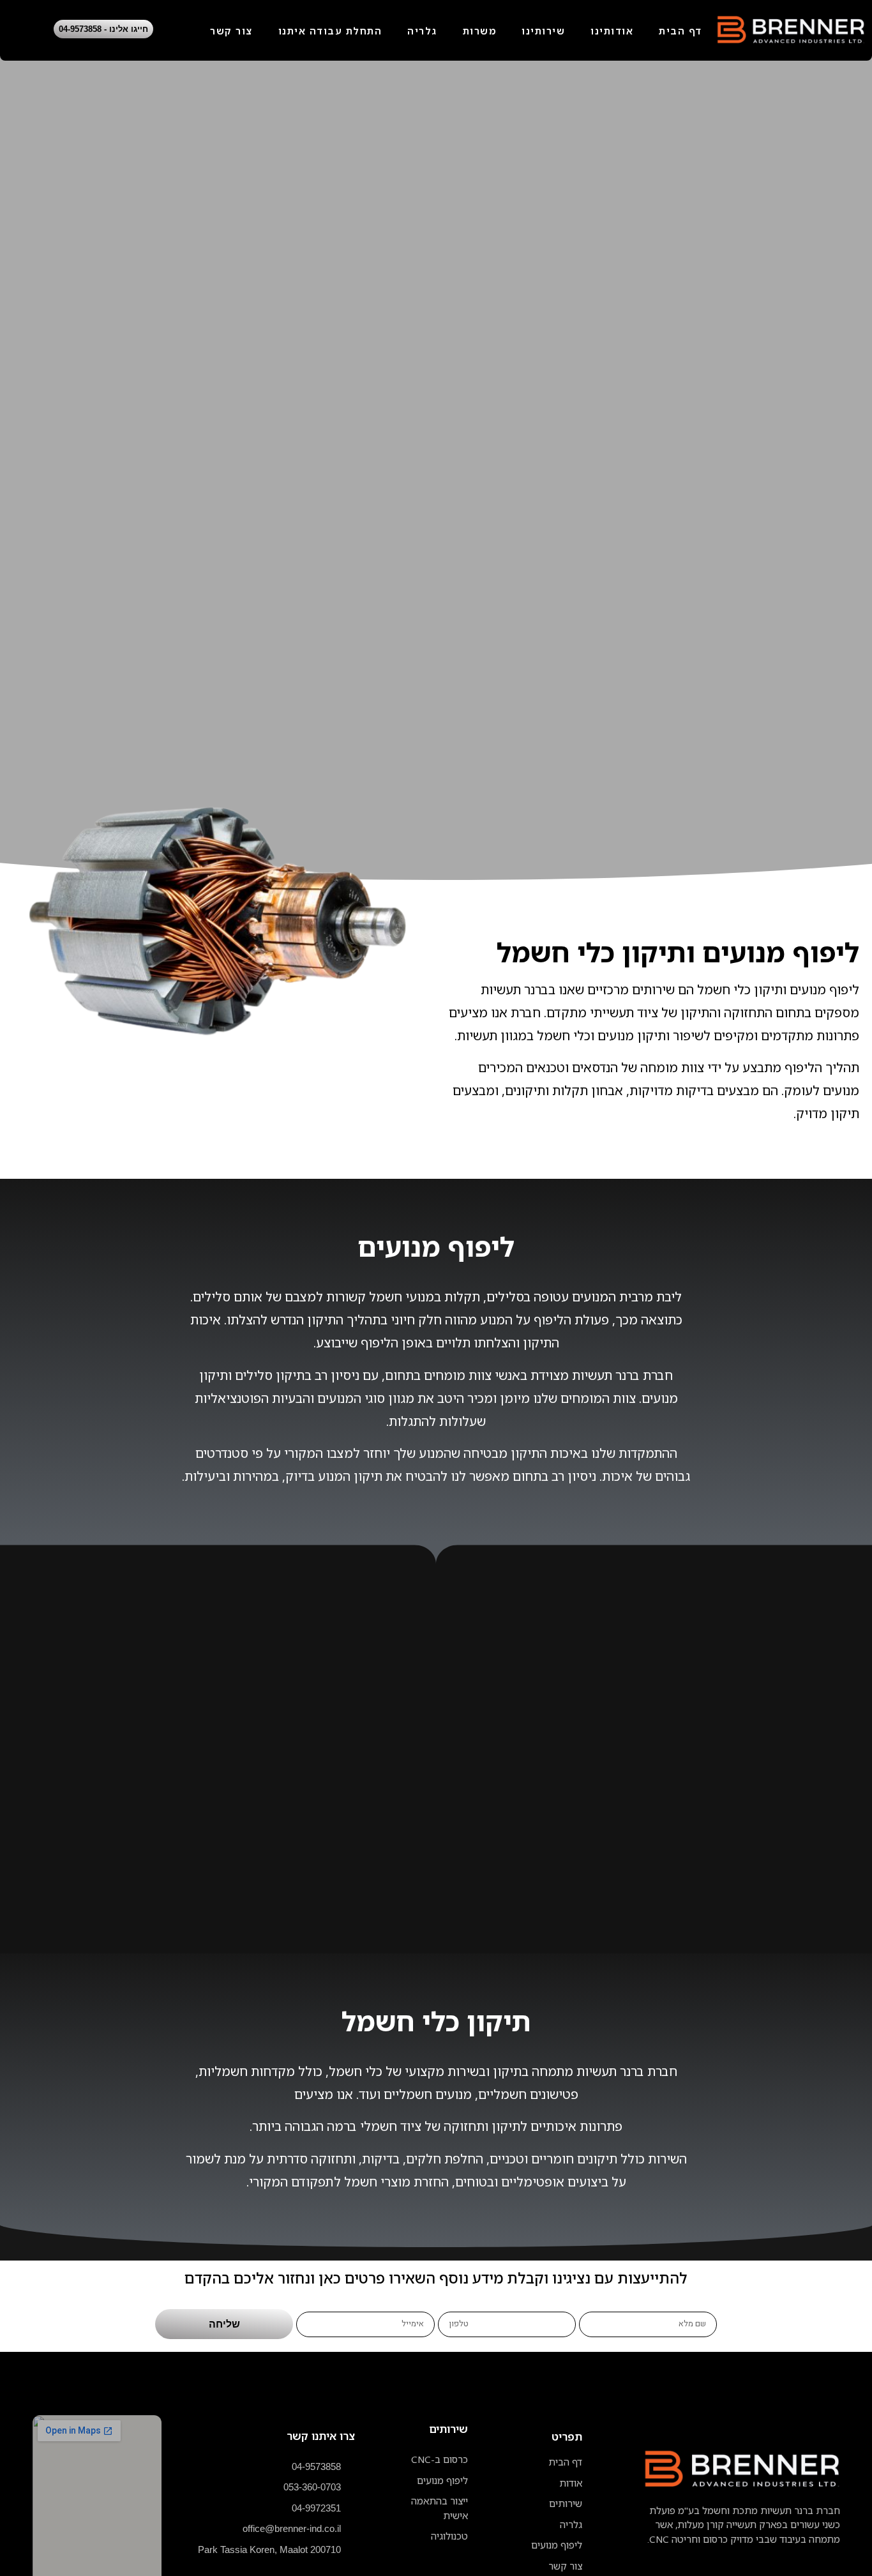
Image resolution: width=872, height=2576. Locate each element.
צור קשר (231, 31)
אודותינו (612, 31)
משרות (480, 31)
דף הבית (680, 31)
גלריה (422, 31)
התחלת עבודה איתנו (330, 31)
